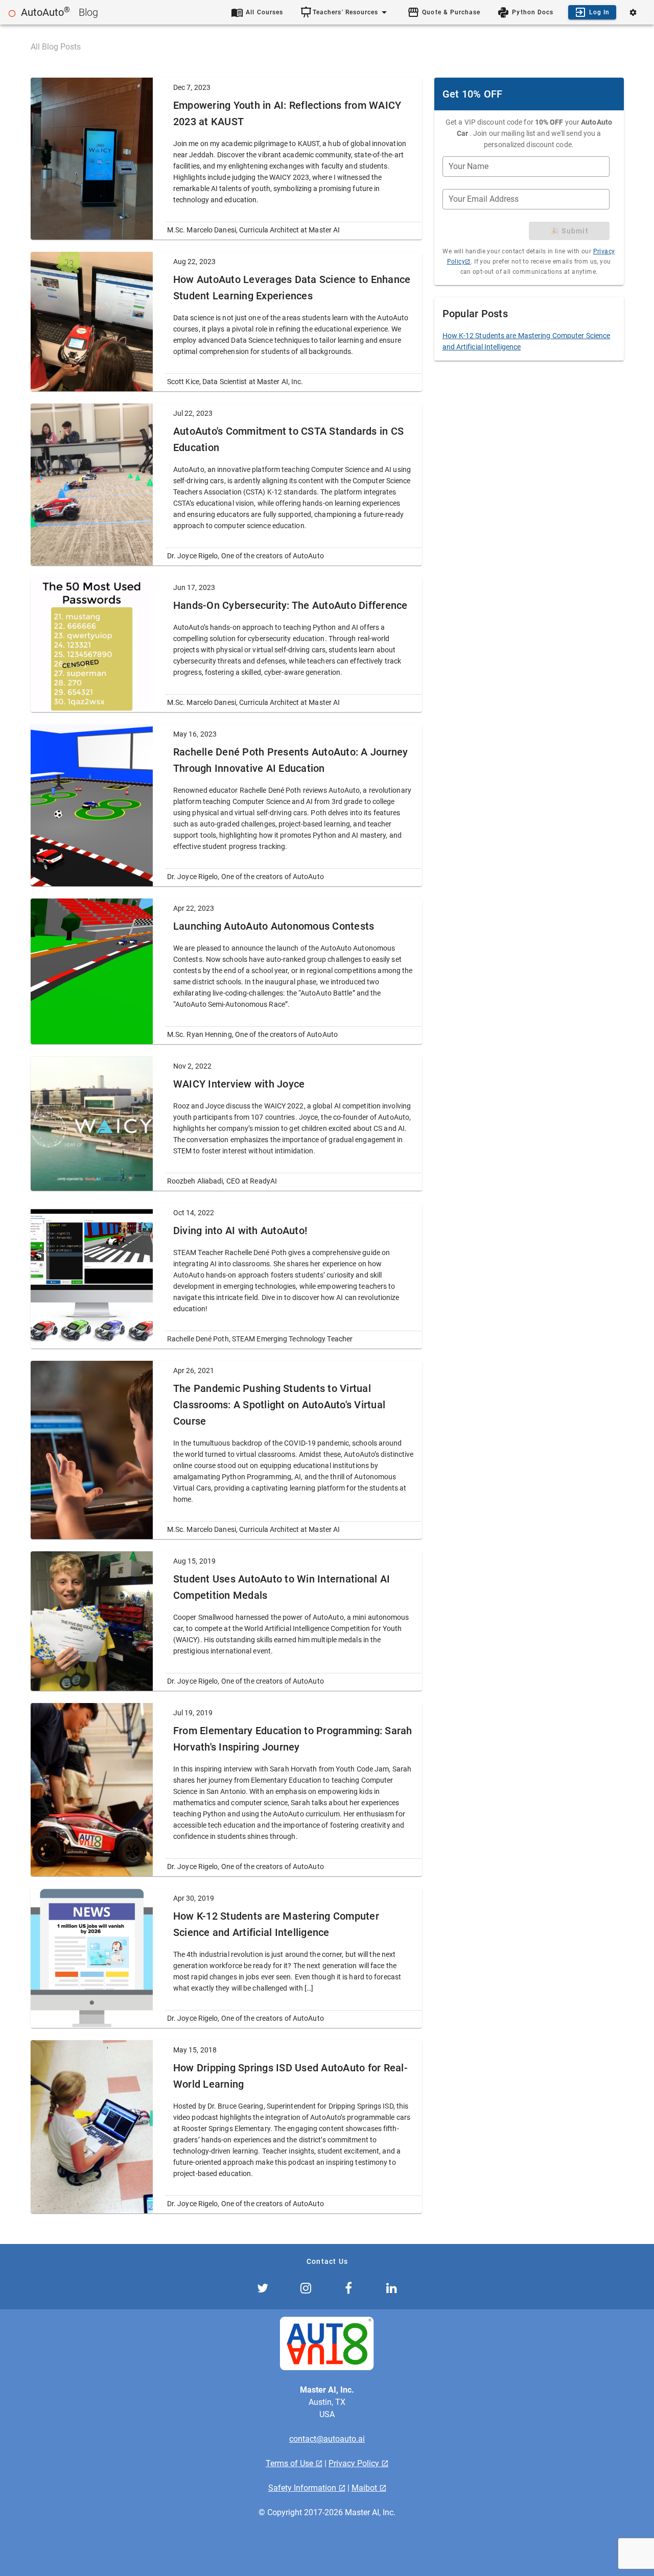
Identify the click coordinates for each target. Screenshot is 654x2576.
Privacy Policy (355, 2463)
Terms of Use (290, 2463)
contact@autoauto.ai (327, 2439)
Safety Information (303, 2488)
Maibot (365, 2488)
